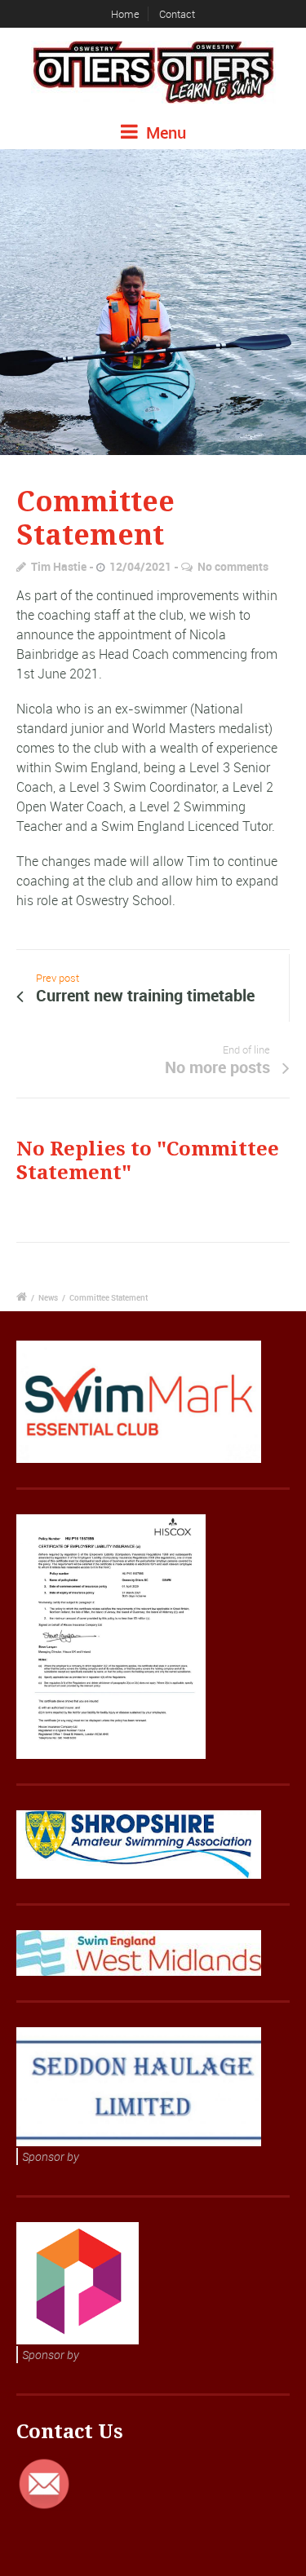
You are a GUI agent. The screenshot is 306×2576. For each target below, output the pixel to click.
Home (125, 14)
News (48, 1297)
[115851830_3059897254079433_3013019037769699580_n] (153, 302)
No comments (233, 566)
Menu (164, 133)
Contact (177, 14)
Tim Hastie (59, 566)
